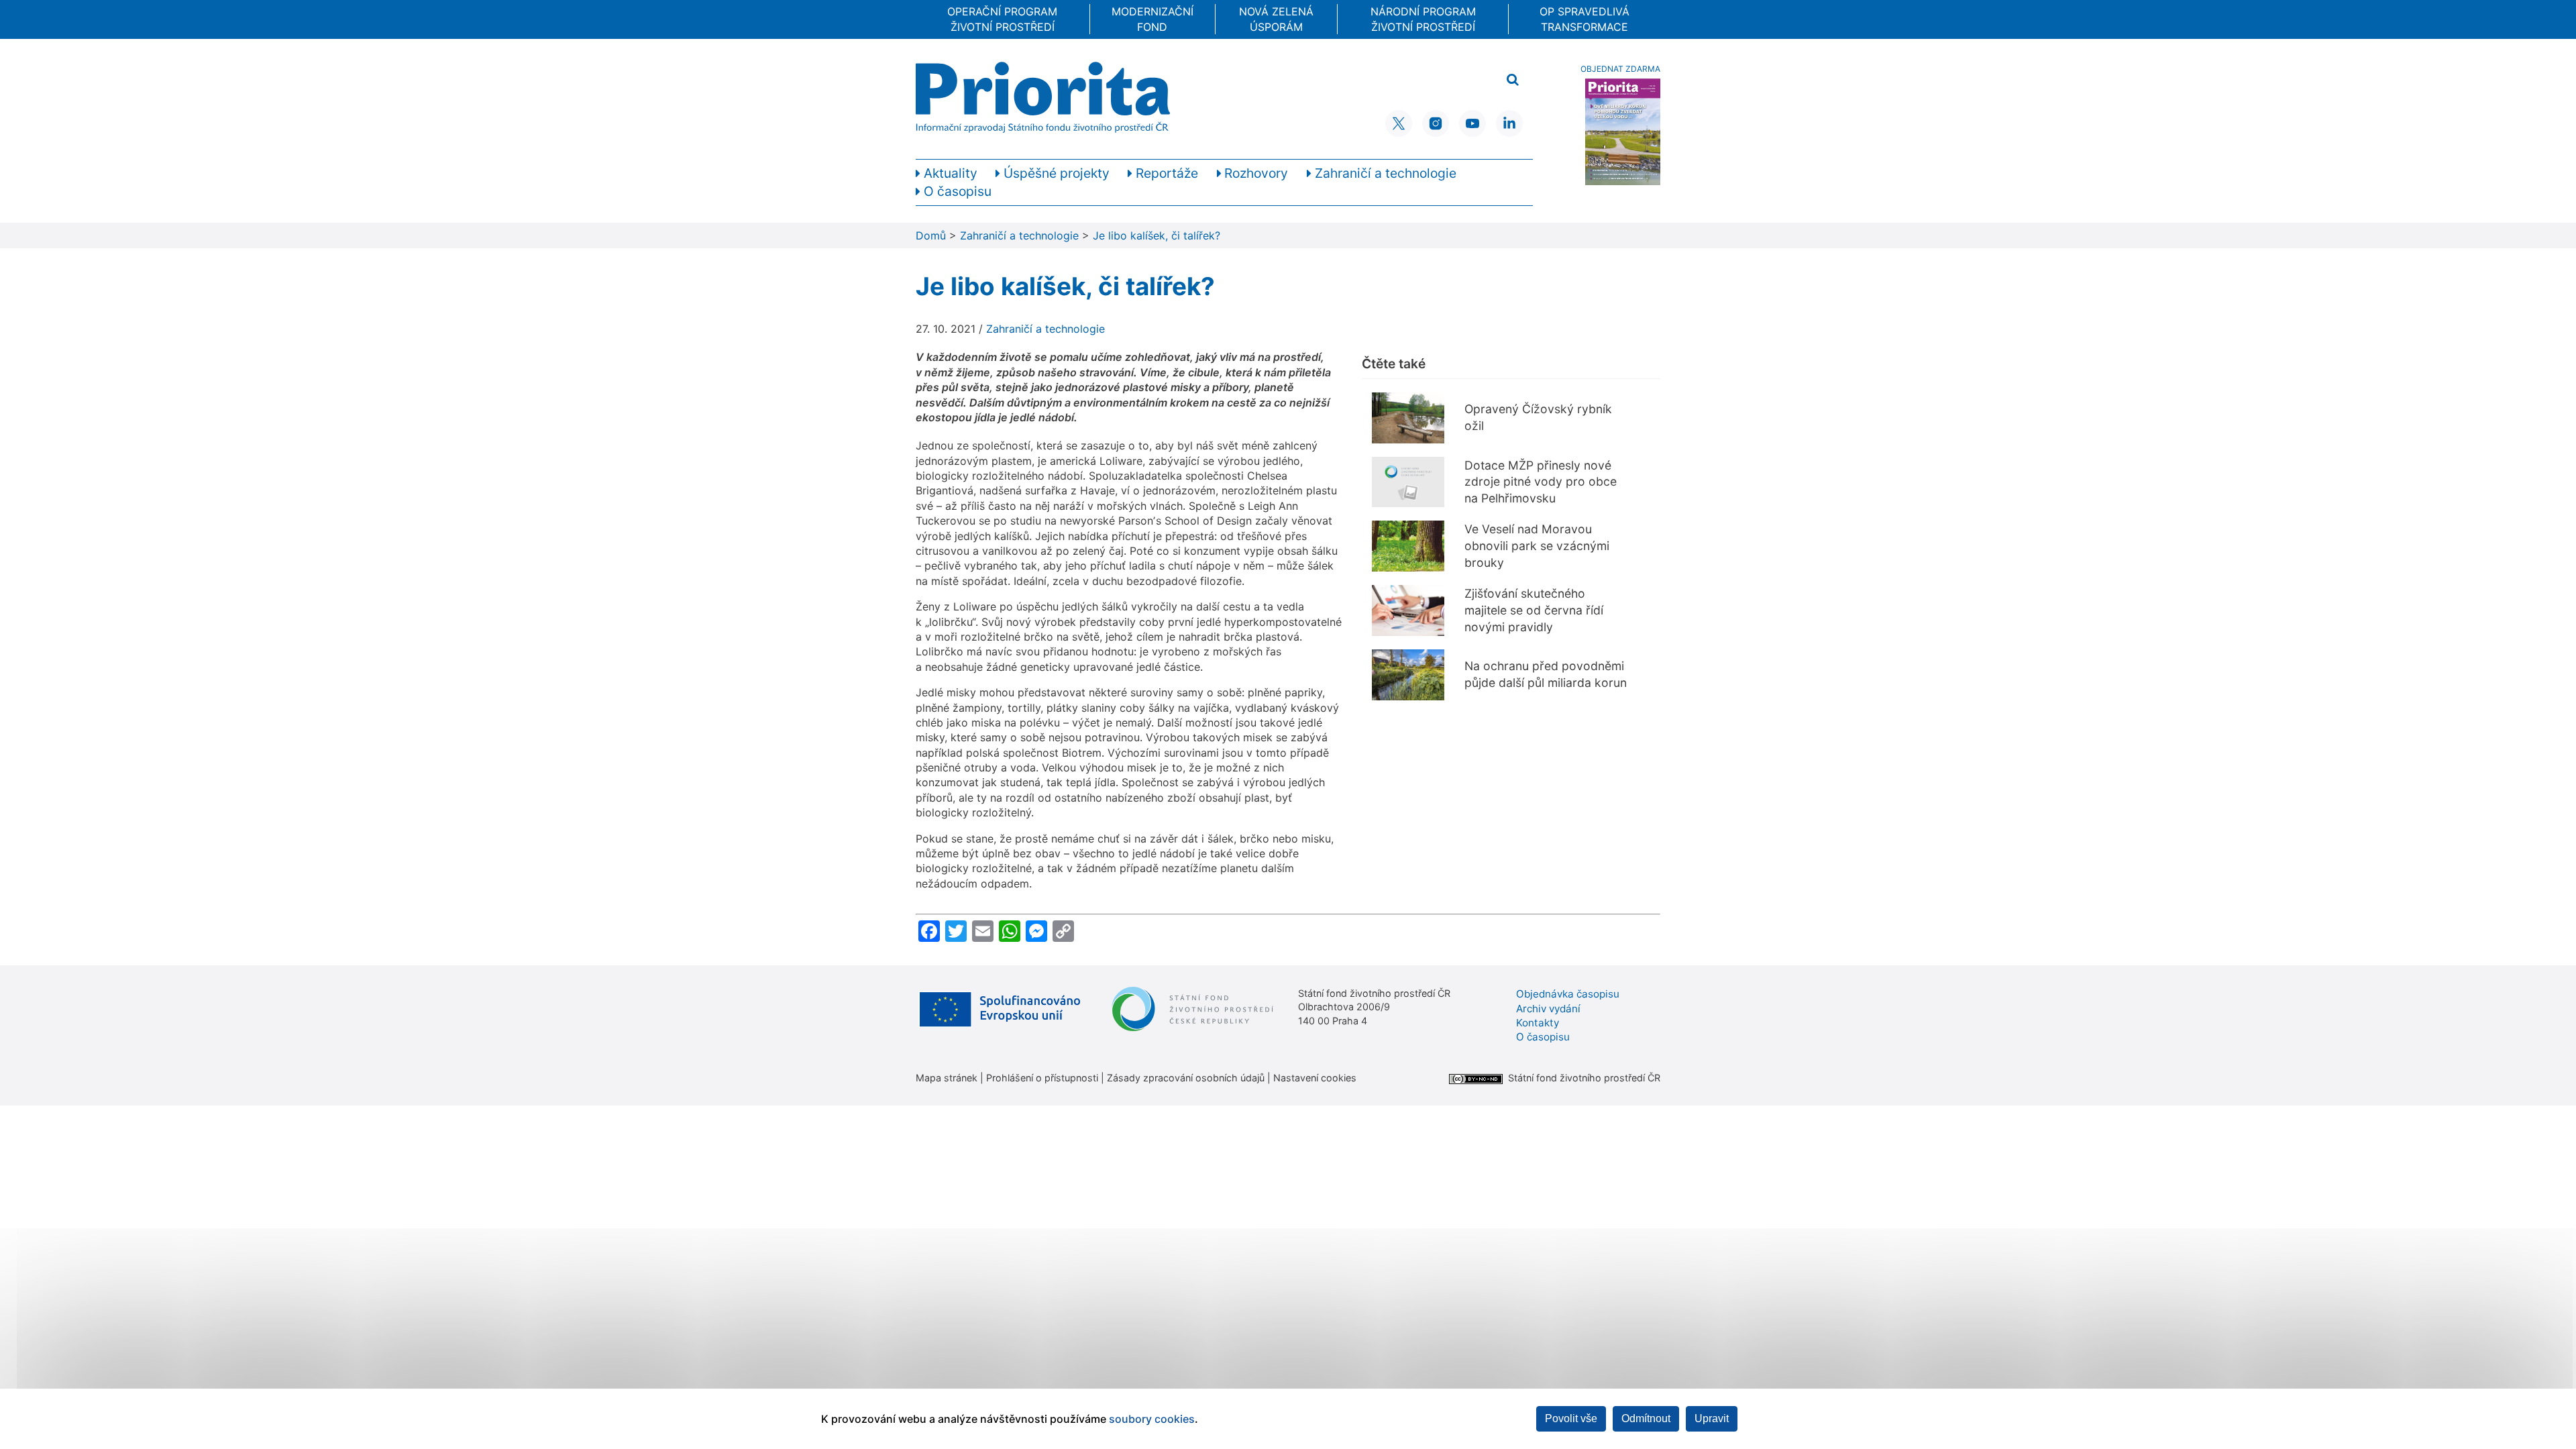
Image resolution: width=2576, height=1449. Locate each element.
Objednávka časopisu (1568, 994)
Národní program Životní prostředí (1423, 19)
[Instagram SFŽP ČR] (1436, 123)
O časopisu (1543, 1037)
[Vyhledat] (1513, 80)
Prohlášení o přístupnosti (1042, 1078)
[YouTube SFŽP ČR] (1472, 123)
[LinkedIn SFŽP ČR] (1509, 123)
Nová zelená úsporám (1276, 19)
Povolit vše (1571, 1418)
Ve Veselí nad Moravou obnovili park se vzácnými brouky (1537, 545)
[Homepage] (1043, 97)
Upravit (1712, 1418)
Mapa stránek (947, 1078)
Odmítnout (1646, 1418)
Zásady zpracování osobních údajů (1186, 1078)
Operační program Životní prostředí (1002, 19)
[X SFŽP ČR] (1399, 123)
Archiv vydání (1548, 1009)
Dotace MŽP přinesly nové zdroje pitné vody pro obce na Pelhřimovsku (1541, 482)
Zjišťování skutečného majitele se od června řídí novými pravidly (1534, 610)
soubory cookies (1152, 1419)
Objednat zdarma (1620, 69)
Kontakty (1538, 1023)
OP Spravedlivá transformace (1585, 19)
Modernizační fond (1152, 19)
